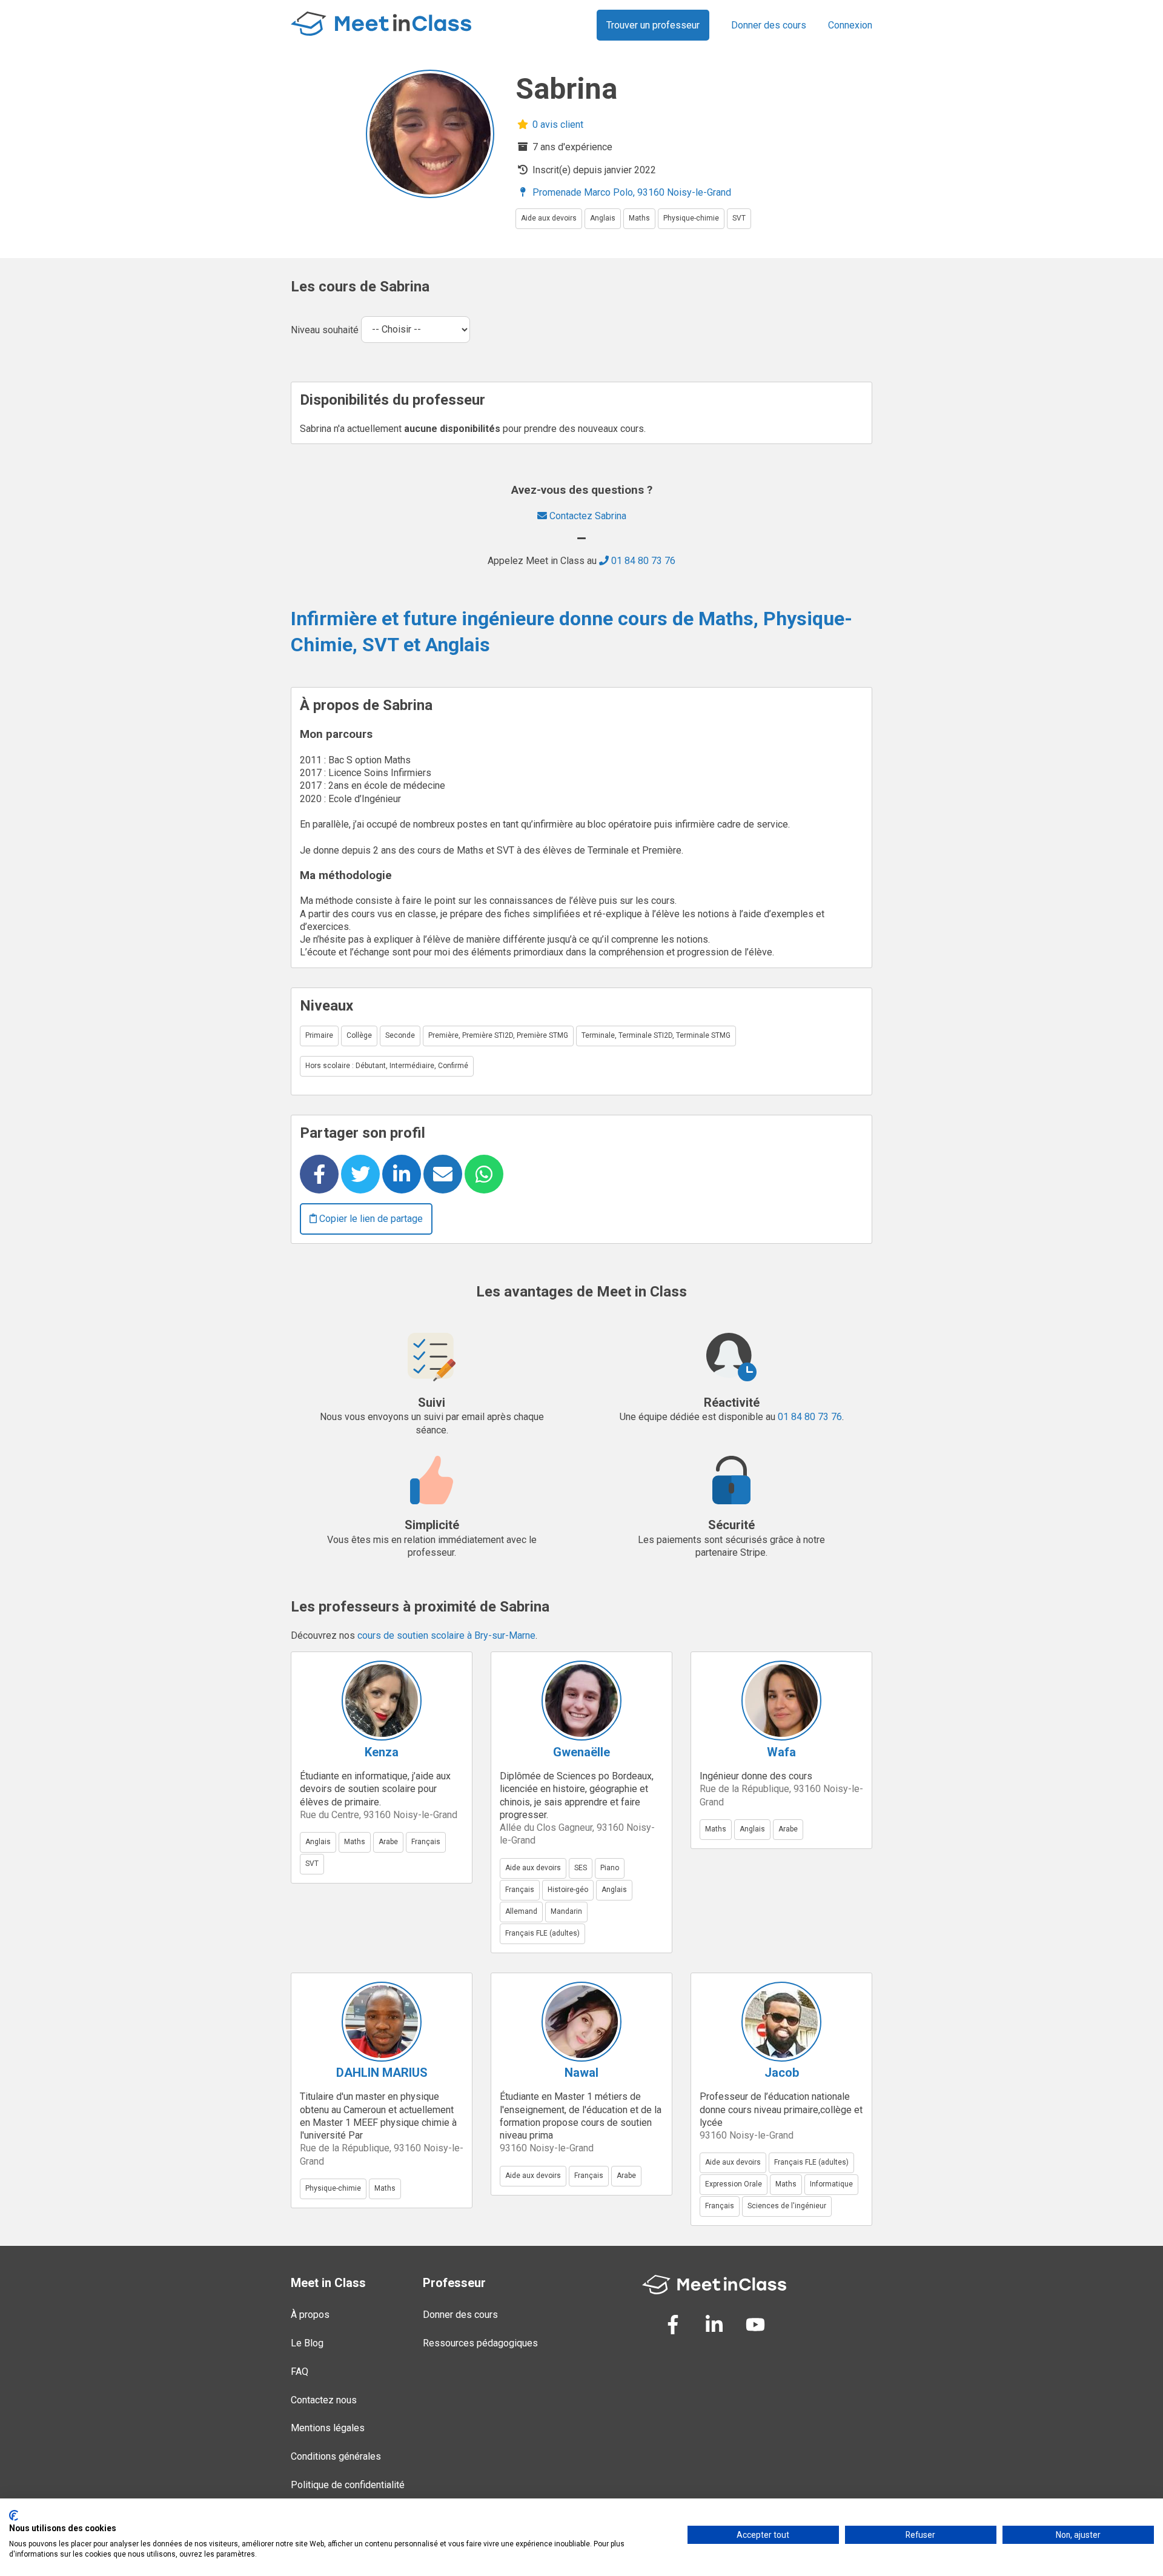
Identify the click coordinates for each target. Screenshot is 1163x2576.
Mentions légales (328, 2428)
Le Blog (307, 2343)
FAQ (300, 2372)
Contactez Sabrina (587, 516)
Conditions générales (336, 2456)
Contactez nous (324, 2400)
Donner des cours (769, 25)
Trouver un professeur (653, 25)
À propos (310, 2315)
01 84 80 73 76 (642, 561)
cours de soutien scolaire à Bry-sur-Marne (446, 1635)
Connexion (850, 25)
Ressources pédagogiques (480, 2343)
